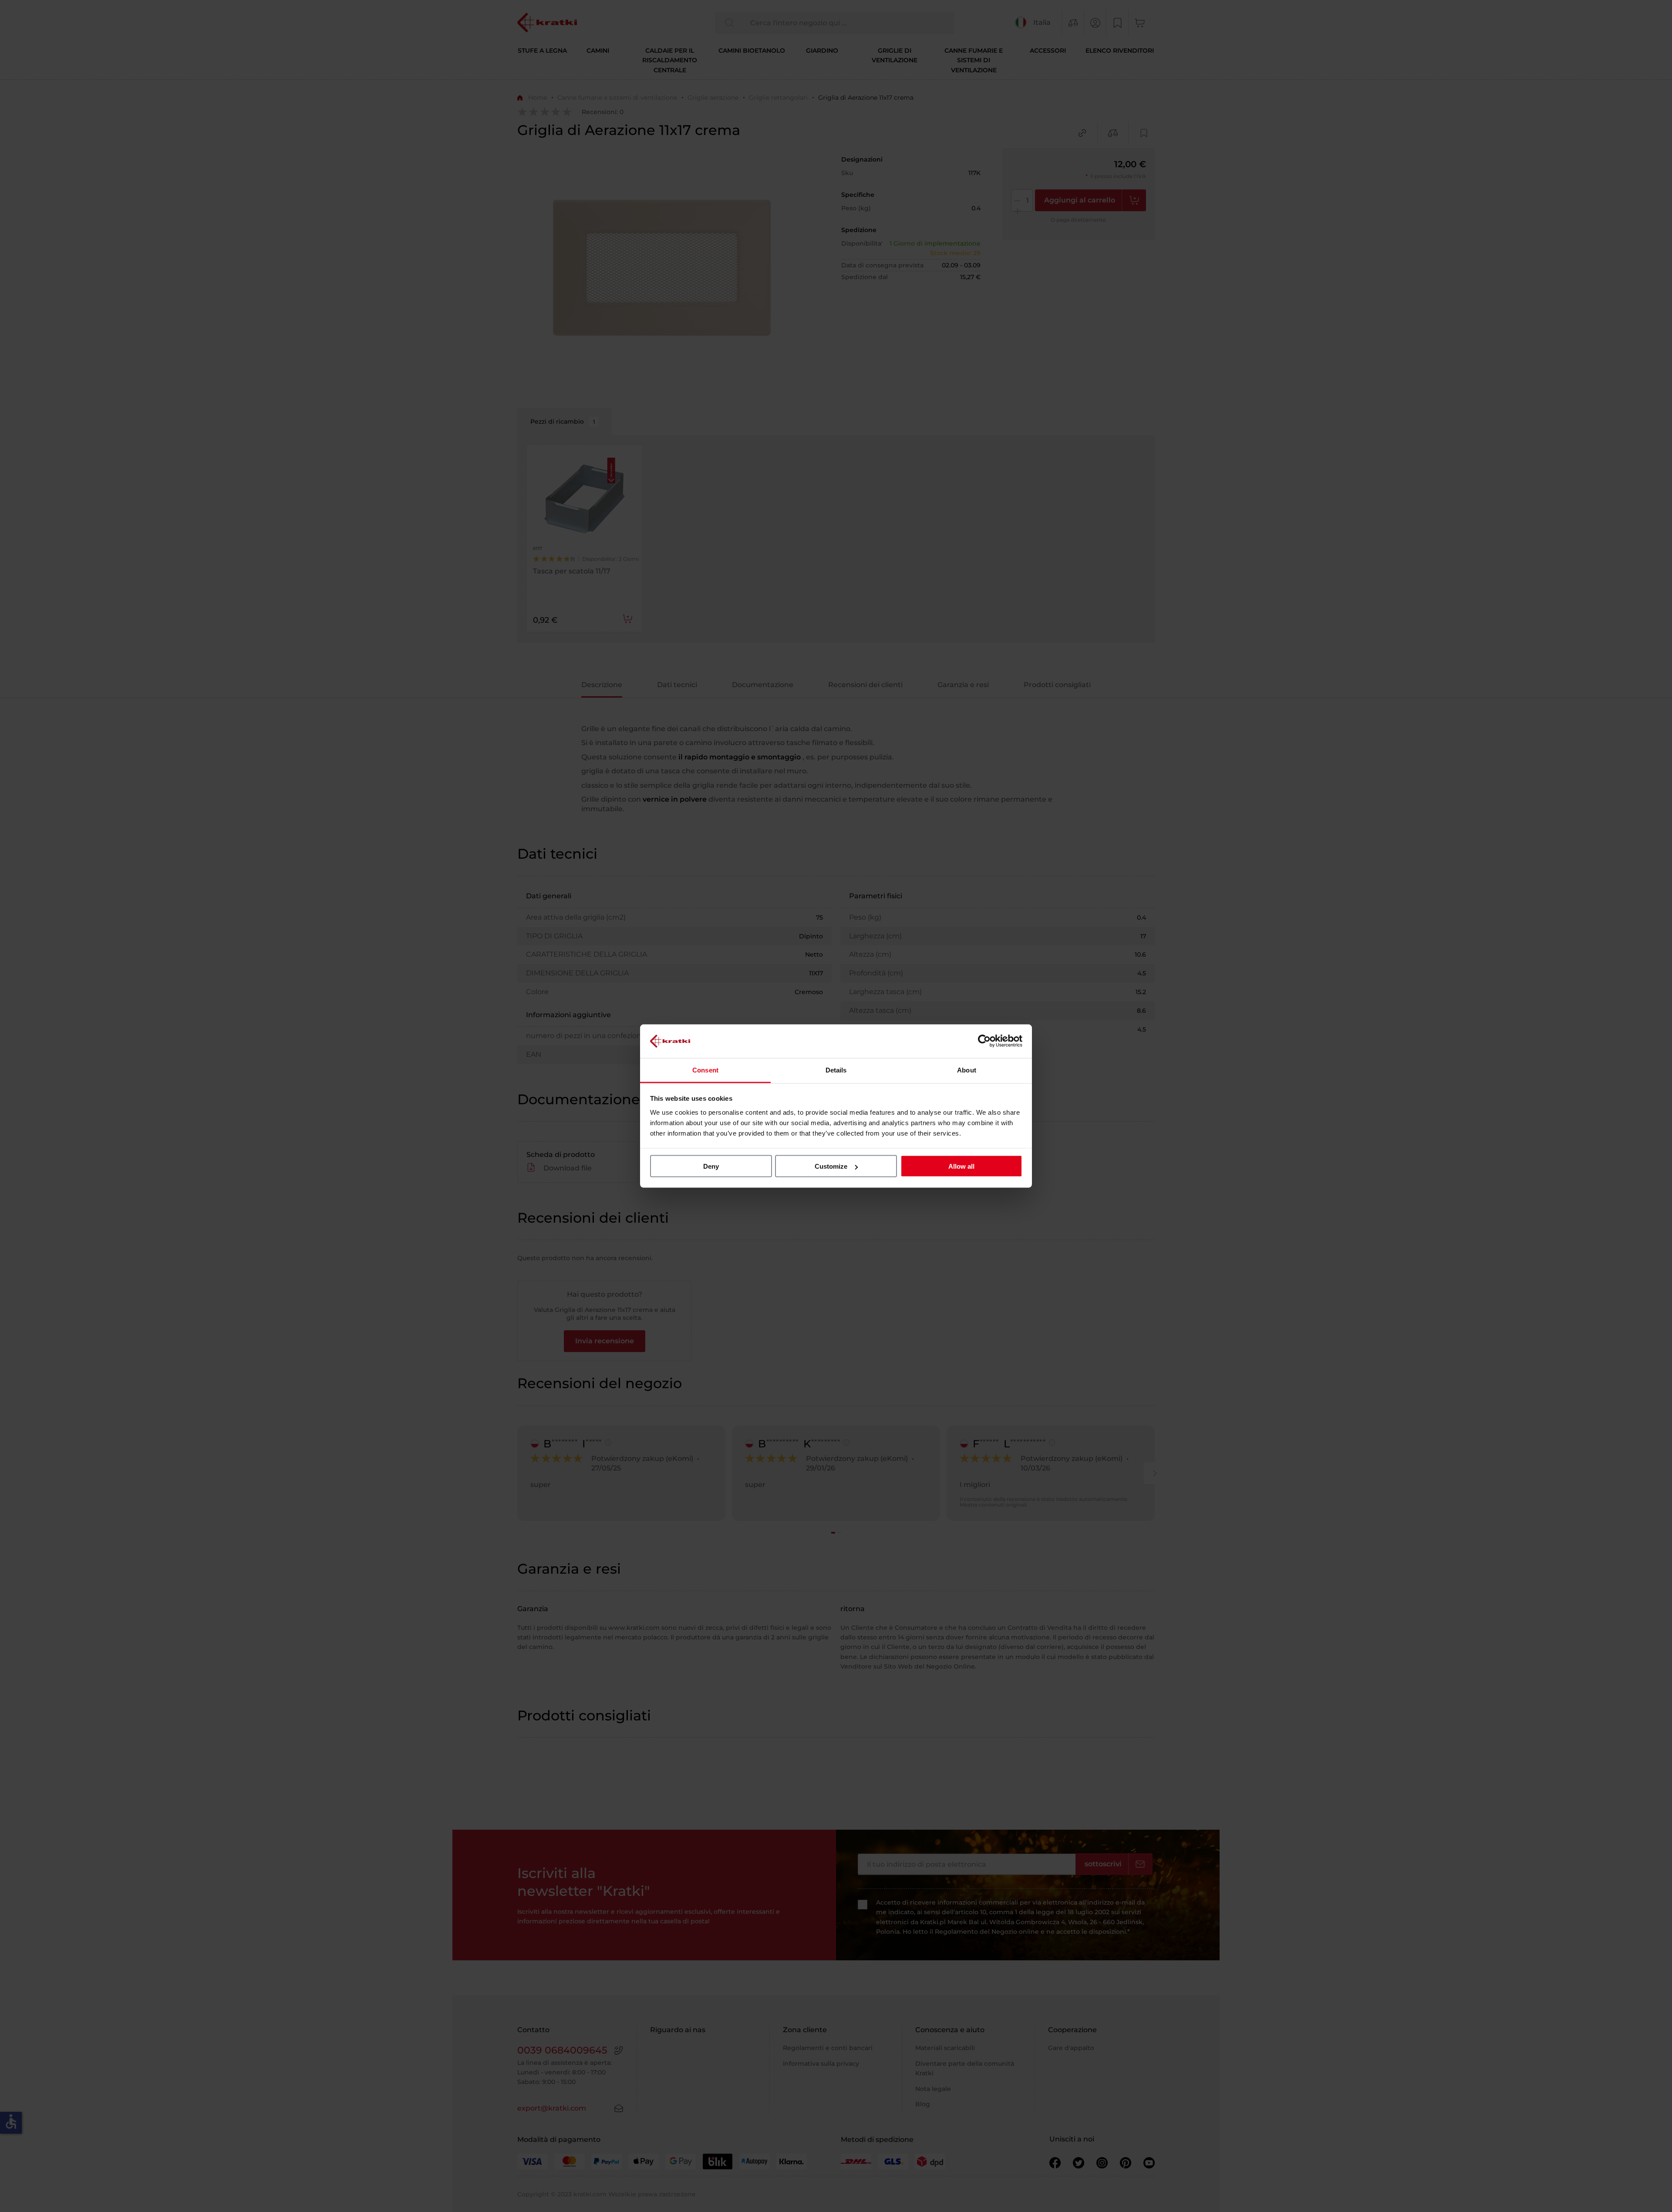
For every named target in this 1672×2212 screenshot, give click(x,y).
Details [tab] (836, 1070)
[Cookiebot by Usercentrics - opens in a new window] (984, 1041)
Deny (711, 1166)
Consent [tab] (705, 1070)
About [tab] (967, 1070)
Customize (831, 1166)
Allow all (961, 1166)
